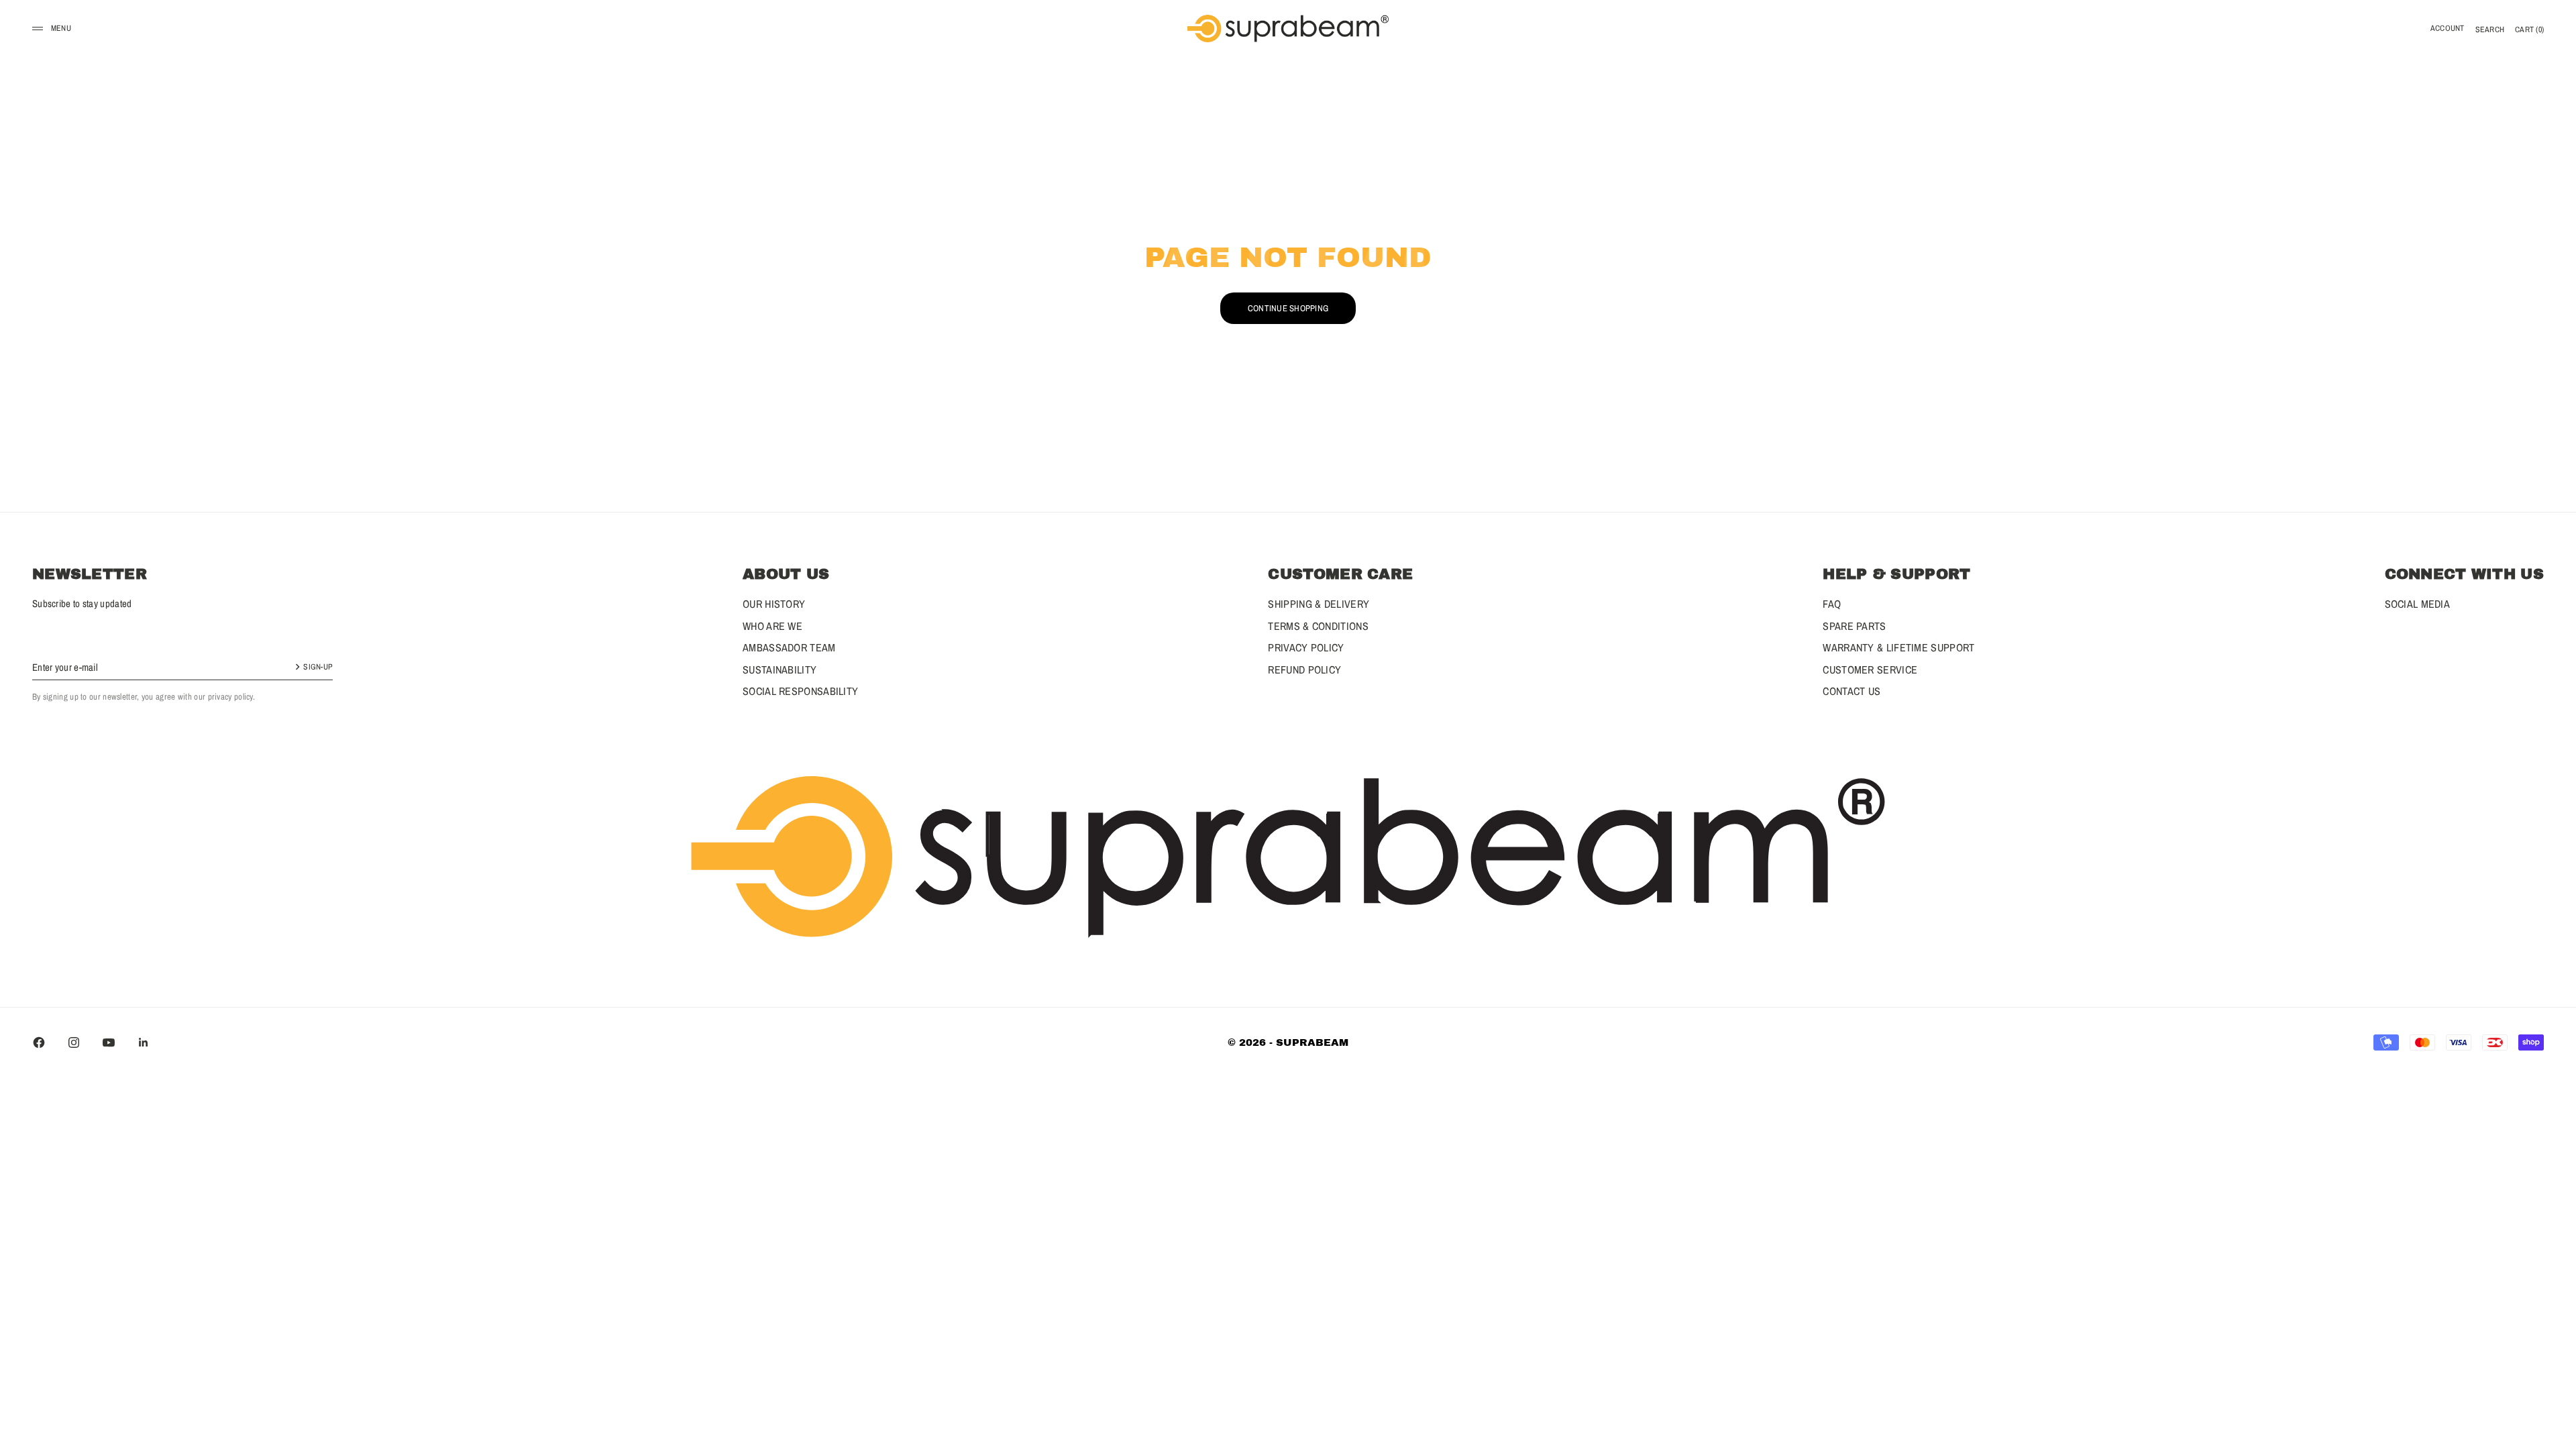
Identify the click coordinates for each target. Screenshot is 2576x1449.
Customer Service (1870, 669)
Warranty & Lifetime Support (1898, 647)
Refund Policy (1304, 669)
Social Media (2418, 604)
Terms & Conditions (1318, 626)
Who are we (772, 626)
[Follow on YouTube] (109, 1042)
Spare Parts (1854, 626)
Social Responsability (800, 691)
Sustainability (780, 669)
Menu (61, 28)
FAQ (1832, 604)
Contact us (1851, 691)
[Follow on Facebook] (39, 1042)
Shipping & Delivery (1319, 604)
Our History (774, 604)
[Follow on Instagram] (74, 1042)
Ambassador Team (789, 647)
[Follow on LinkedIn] (144, 1042)
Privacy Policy (1306, 647)
